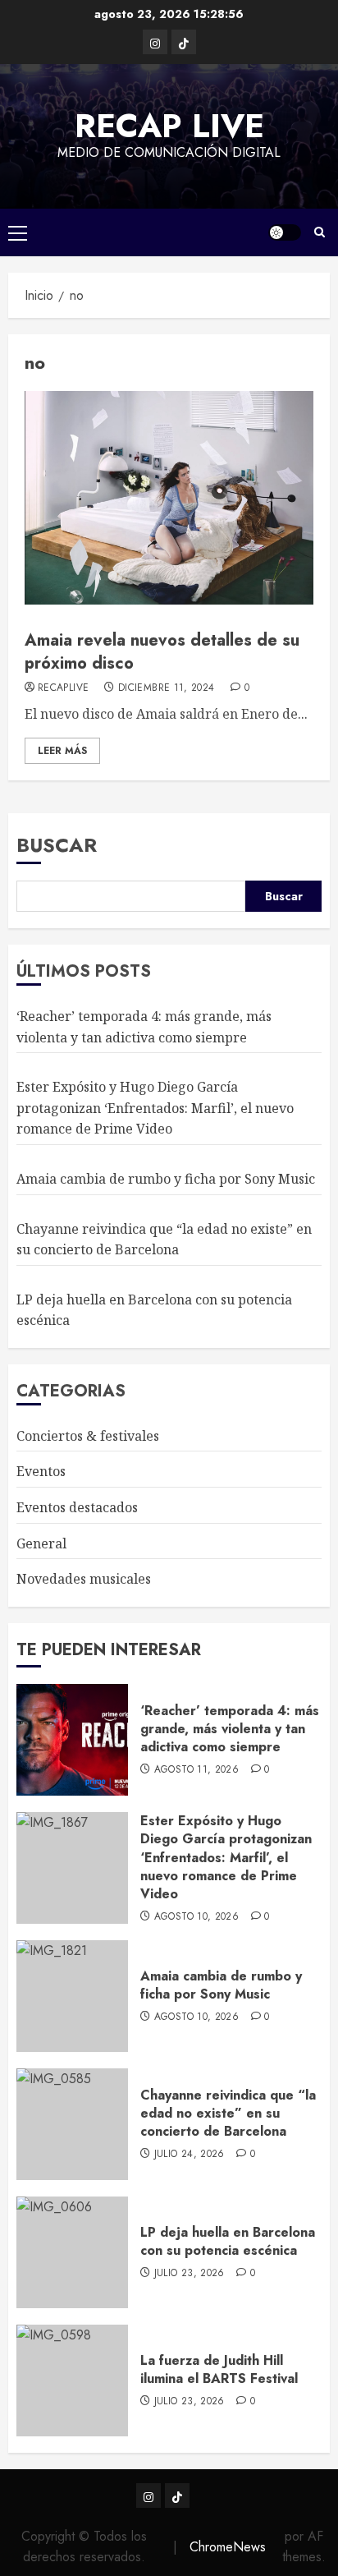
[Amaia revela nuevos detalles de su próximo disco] (169, 498)
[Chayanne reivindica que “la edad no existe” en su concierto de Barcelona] (72, 2124)
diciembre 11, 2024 (166, 688)
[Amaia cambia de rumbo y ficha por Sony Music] (72, 1996)
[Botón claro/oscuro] (285, 232)
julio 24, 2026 (190, 2155)
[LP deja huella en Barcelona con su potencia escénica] (72, 2252)
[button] (18, 232)
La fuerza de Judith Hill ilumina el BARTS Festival (219, 2369)
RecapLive (63, 688)
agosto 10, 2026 (196, 1917)
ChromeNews (228, 2547)
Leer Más (62, 751)
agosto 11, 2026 (196, 1770)
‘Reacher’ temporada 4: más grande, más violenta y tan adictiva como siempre (230, 1729)
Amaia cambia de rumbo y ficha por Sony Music (166, 1179)
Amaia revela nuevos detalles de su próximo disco (162, 652)
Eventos (41, 1471)
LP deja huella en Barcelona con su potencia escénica (228, 2241)
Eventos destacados (77, 1507)
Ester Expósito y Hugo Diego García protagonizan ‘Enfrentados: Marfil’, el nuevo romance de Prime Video (155, 1108)
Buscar (57, 845)
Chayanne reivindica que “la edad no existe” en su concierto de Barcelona (228, 2114)
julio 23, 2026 (190, 2274)
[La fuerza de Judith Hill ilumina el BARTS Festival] (72, 2380)
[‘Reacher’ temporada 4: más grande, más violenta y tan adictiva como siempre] (72, 1740)
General (41, 1543)
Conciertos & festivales (88, 1436)
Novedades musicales (84, 1579)
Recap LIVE (169, 126)
